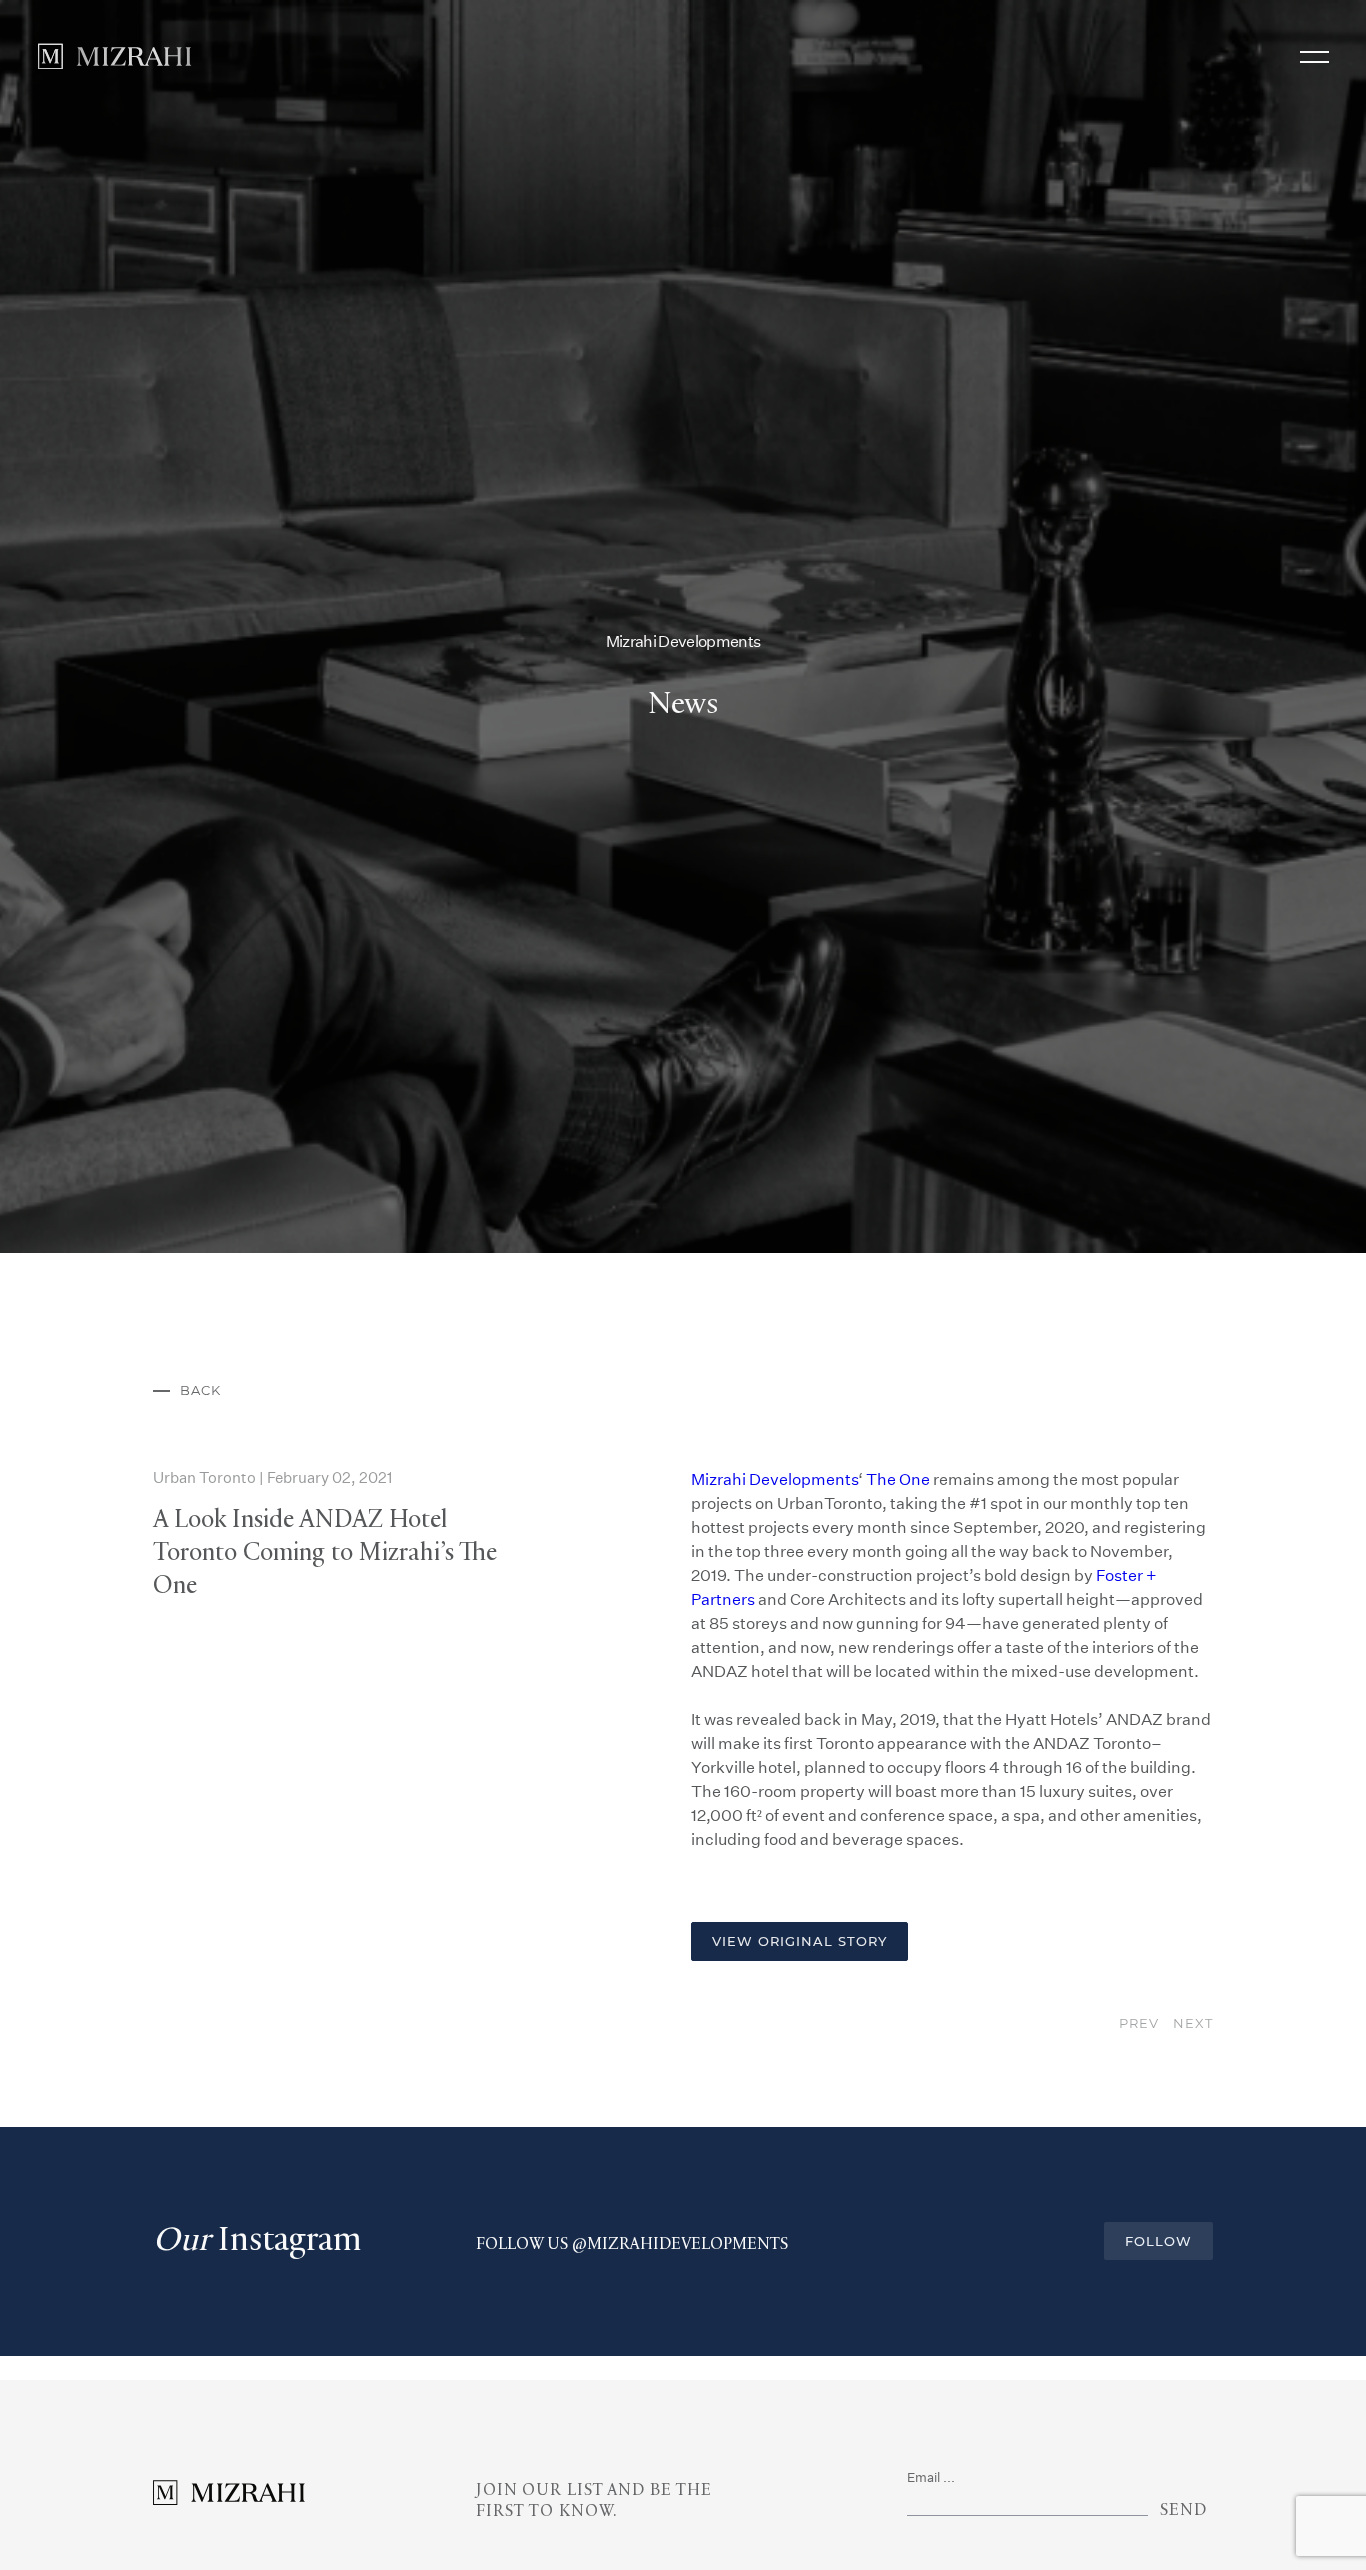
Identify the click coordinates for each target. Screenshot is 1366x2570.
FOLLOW (1158, 2350)
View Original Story (799, 2050)
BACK (200, 1499)
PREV (1140, 2132)
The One (898, 1588)
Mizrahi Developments (774, 1588)
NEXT (1192, 2132)
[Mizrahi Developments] (115, 56)
